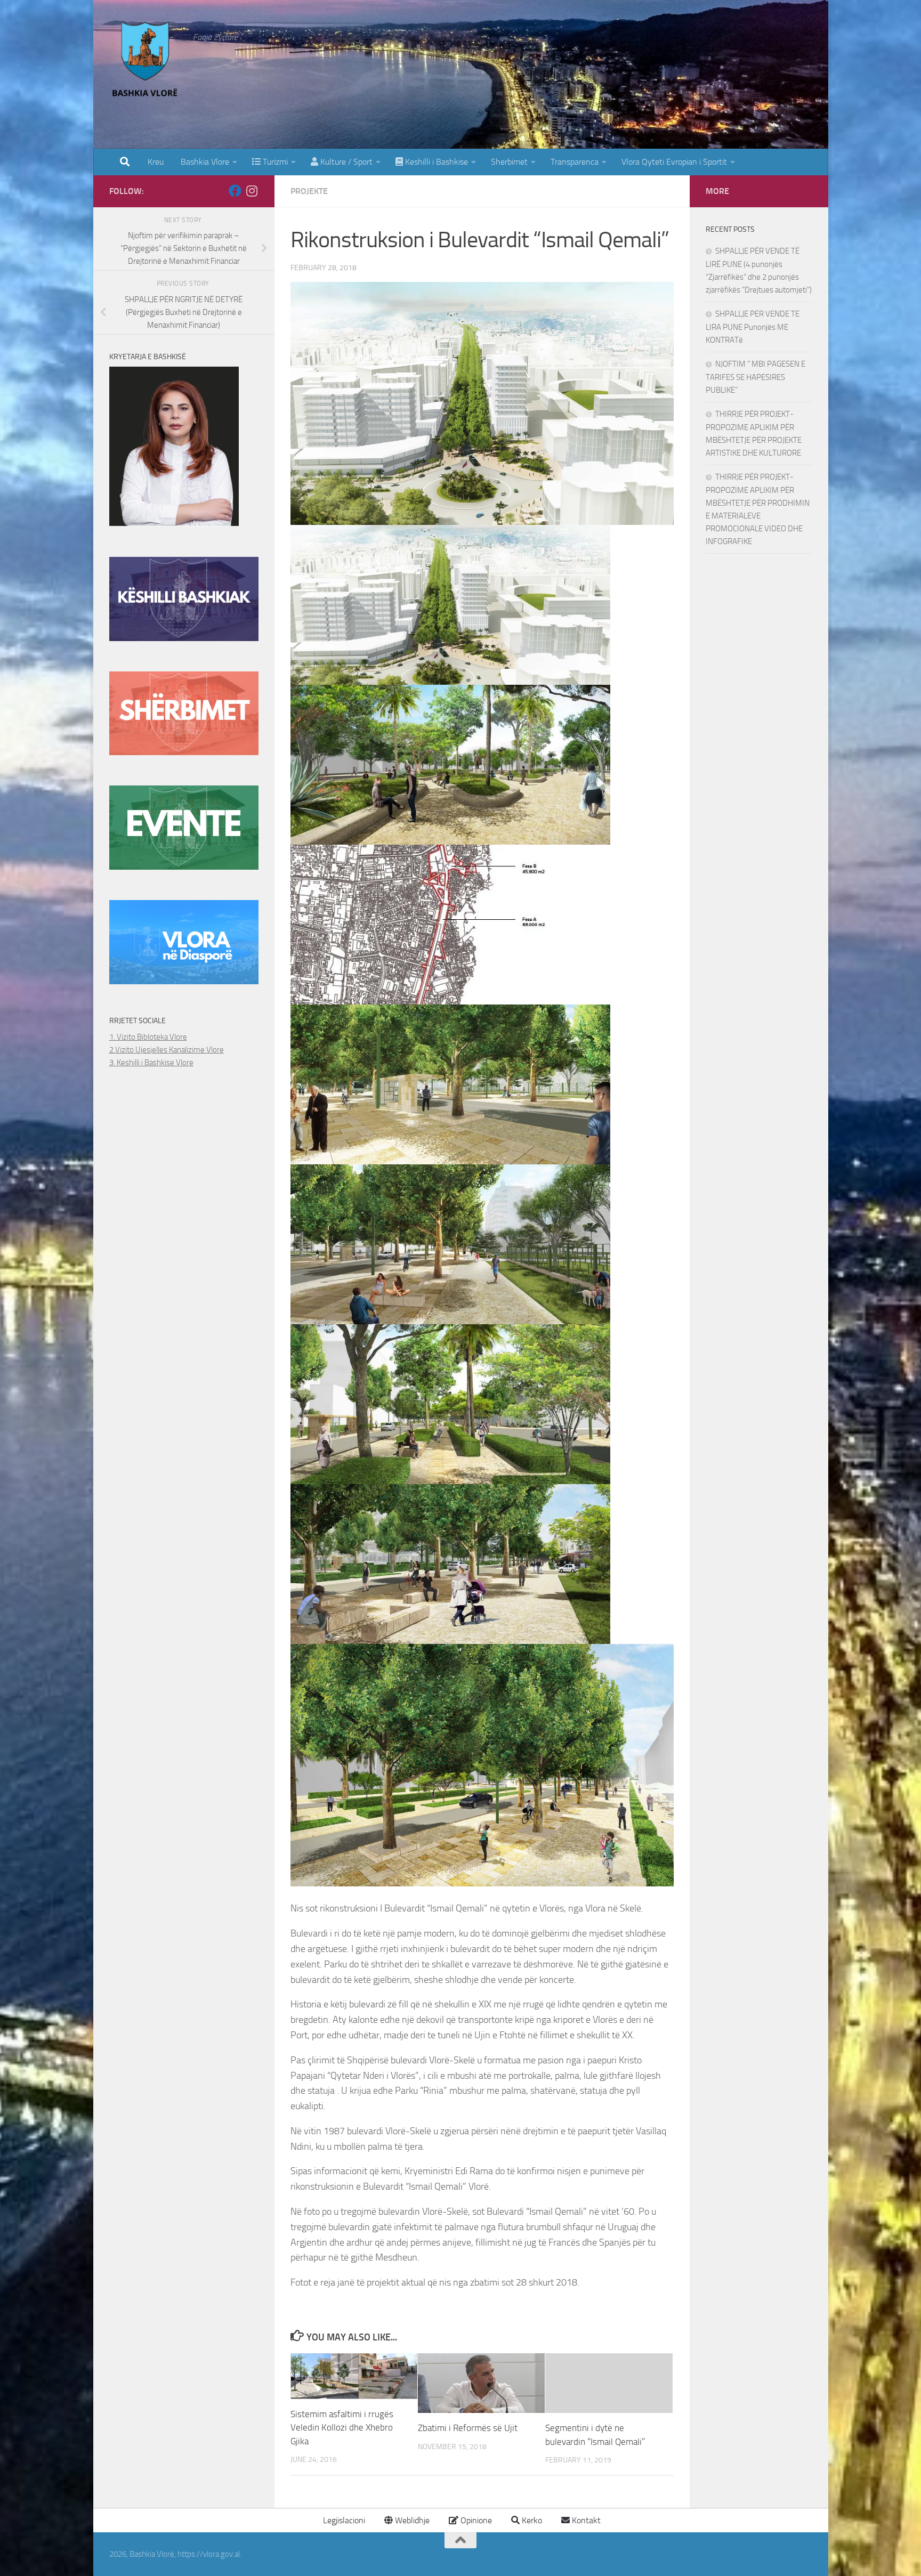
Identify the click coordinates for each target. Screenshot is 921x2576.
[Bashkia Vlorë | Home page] (146, 61)
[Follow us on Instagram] (252, 191)
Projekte (309, 191)
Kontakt (585, 2520)
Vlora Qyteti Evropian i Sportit (674, 162)
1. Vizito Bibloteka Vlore (148, 1037)
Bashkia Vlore (204, 162)
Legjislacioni (343, 2520)
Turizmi (274, 162)
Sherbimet (509, 162)
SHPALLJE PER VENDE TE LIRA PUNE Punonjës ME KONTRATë (753, 327)
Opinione (475, 2520)
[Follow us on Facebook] (235, 191)
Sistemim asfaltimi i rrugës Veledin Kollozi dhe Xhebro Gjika (342, 2428)
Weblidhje (411, 2520)
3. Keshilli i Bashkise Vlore (151, 1063)
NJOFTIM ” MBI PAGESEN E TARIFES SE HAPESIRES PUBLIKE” (756, 377)
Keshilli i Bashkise (435, 162)
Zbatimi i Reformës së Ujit (468, 2428)
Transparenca (575, 162)
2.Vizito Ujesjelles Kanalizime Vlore (167, 1050)
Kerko (531, 2520)
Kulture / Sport (345, 162)
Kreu (156, 162)
